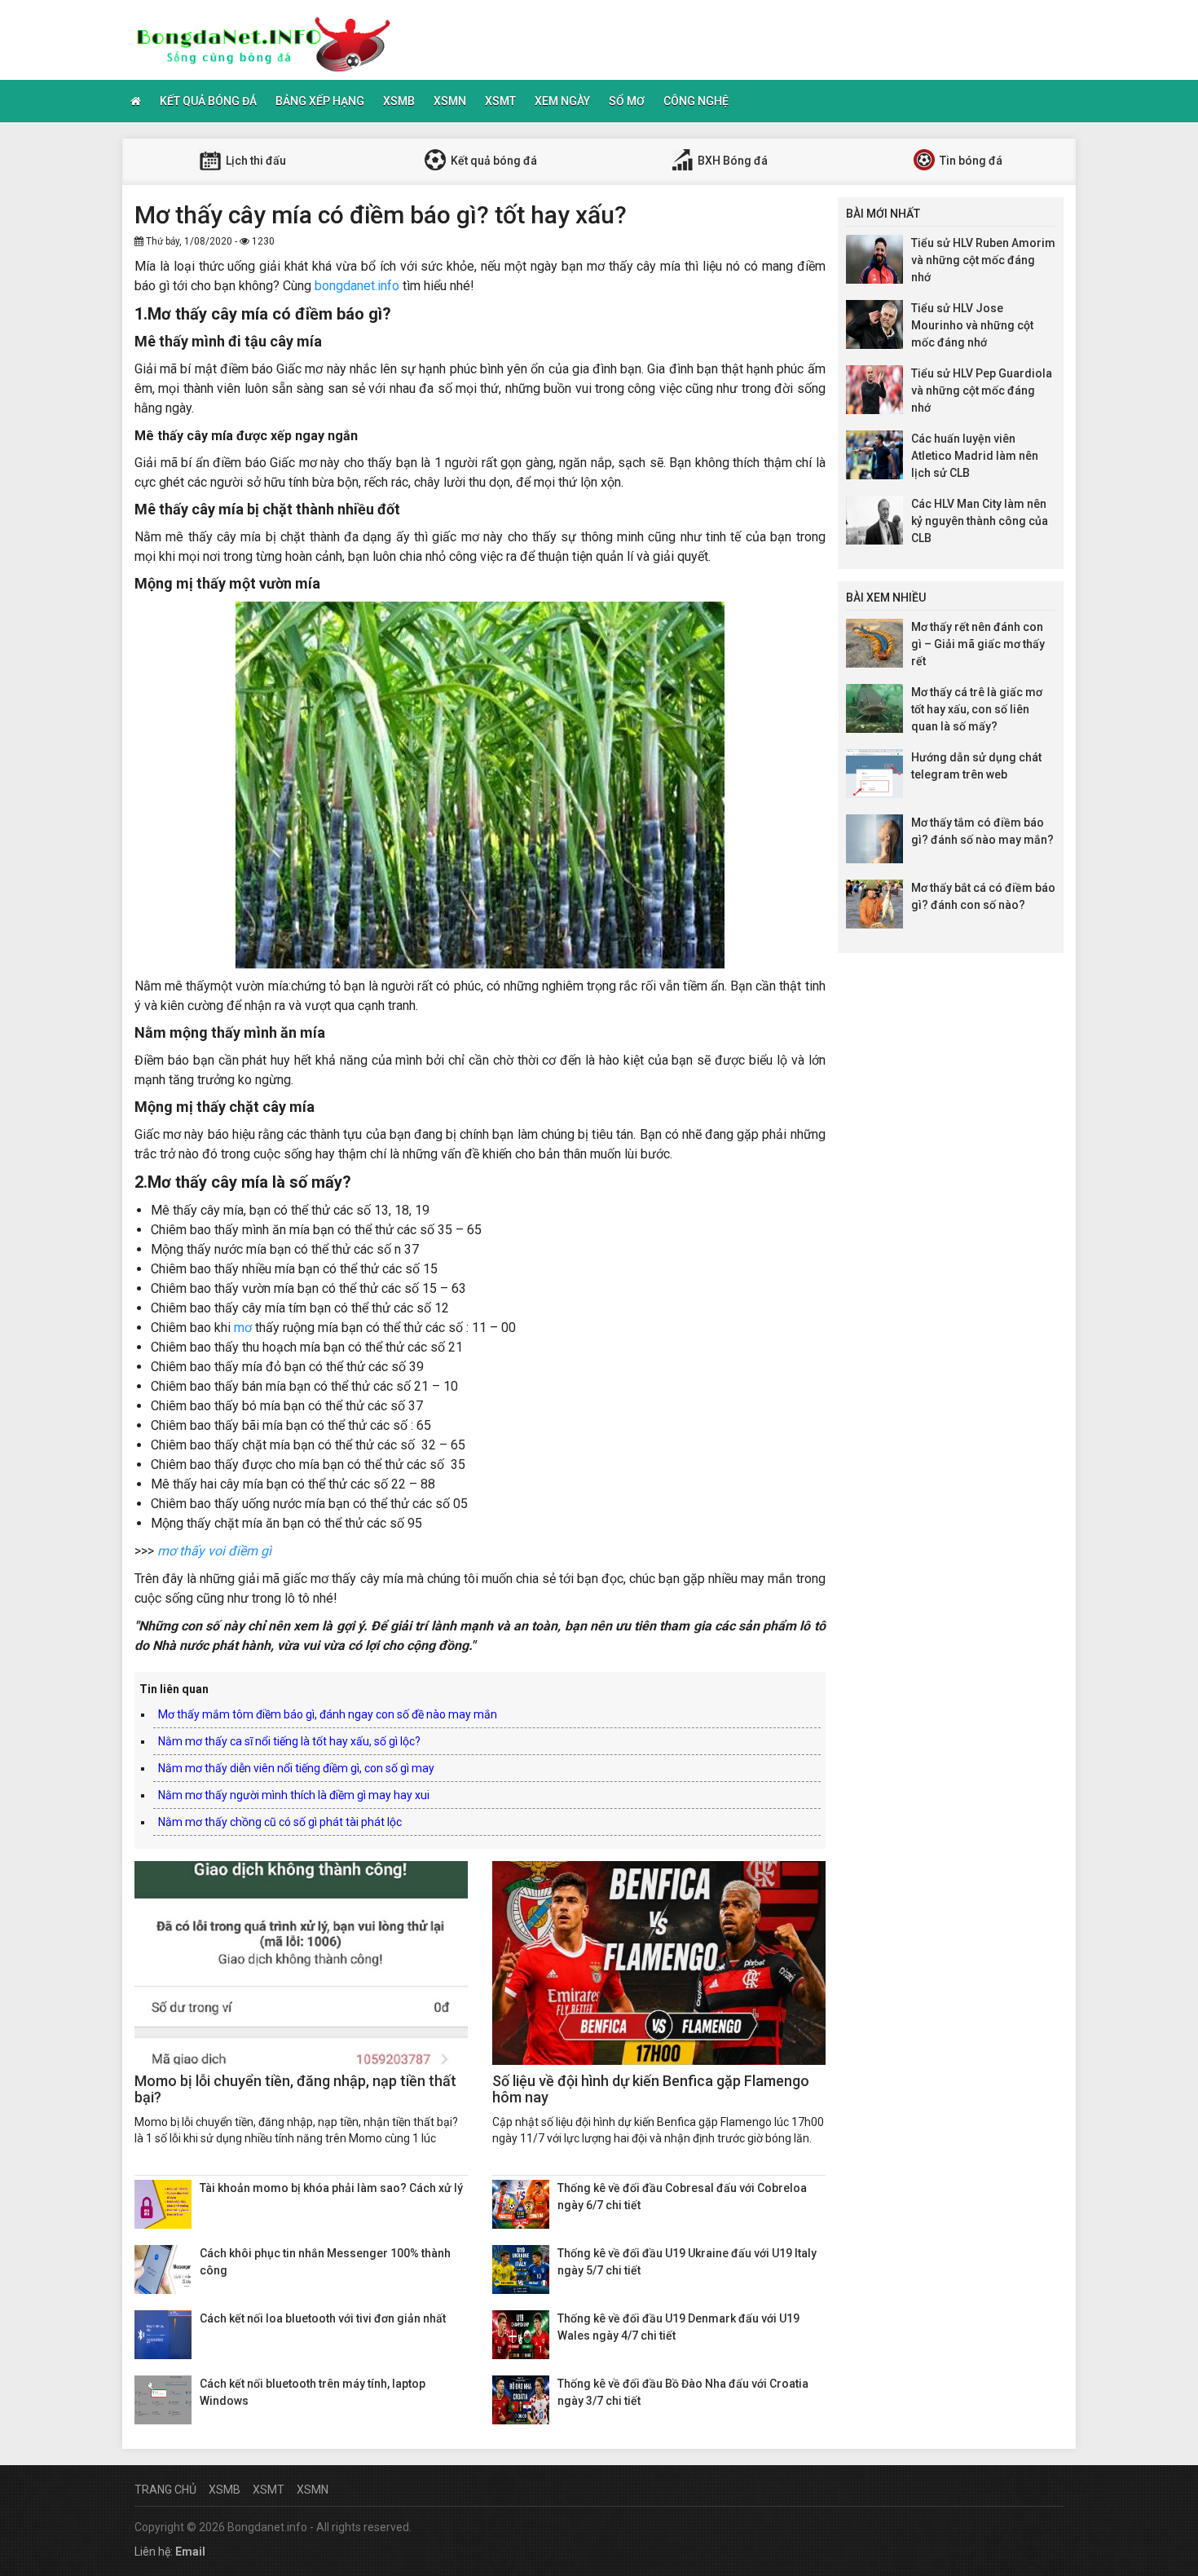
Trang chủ (165, 2490)
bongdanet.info (357, 286)
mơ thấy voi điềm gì (214, 1551)
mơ (243, 1328)
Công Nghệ (696, 101)
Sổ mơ (627, 101)
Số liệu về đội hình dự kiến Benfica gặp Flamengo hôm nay (651, 2089)
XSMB (399, 101)
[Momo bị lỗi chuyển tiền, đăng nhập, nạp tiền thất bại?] (301, 1963)
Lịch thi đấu (255, 161)
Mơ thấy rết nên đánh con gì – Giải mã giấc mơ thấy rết (978, 644)
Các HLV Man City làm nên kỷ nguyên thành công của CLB (980, 521)
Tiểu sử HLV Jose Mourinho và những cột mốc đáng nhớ (972, 325)
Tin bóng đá (970, 161)
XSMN (450, 101)
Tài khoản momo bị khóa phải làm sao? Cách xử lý (331, 2188)
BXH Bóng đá (731, 161)
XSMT (500, 101)
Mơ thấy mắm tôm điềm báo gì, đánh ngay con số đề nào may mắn (328, 1714)
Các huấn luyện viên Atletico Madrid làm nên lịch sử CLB (975, 456)
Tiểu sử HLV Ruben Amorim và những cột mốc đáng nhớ (983, 260)
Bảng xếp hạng (320, 101)
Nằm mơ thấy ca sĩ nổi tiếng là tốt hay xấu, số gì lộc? (289, 1741)
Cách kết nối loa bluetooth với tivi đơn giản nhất (323, 2318)
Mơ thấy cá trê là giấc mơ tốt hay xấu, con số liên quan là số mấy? (977, 709)
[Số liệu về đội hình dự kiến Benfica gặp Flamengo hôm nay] (659, 1963)
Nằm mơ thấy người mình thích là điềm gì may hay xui (294, 1795)
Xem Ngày (562, 101)
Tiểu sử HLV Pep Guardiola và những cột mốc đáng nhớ (982, 390)
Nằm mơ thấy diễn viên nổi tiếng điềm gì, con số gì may (296, 1768)
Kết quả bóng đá (208, 101)
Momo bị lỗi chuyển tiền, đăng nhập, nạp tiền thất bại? (295, 2089)
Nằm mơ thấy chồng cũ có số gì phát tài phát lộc (280, 1822)
